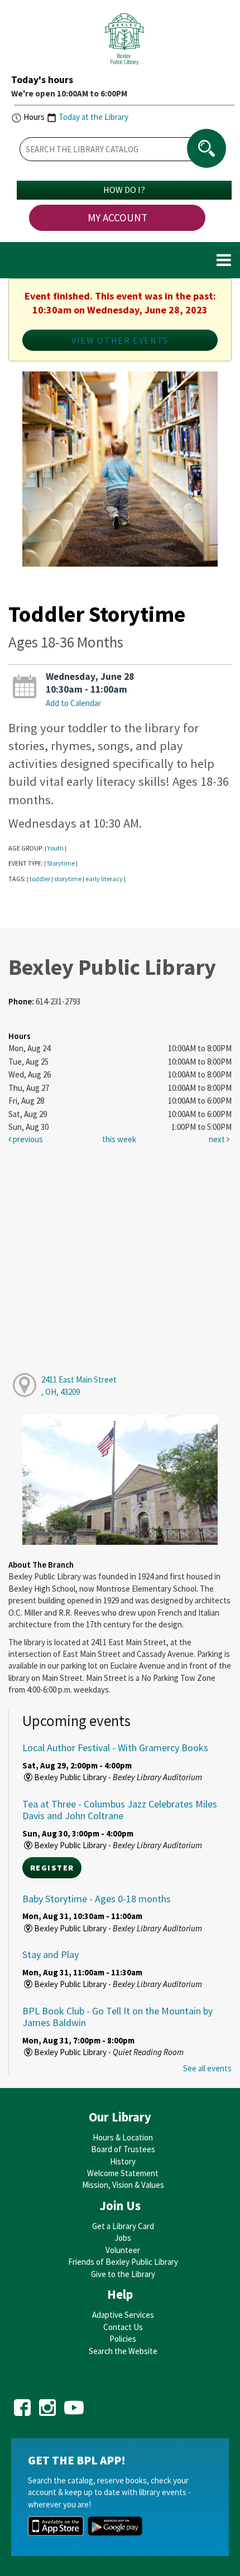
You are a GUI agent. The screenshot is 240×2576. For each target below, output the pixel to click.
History (123, 2161)
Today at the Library (93, 117)
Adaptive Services (123, 2315)
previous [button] (27, 1139)
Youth (56, 848)
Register (52, 1868)
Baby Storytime (97, 1899)
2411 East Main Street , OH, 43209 (79, 1385)
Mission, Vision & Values (123, 2185)
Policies (123, 2339)
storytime (68, 879)
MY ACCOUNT (117, 218)
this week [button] (119, 1139)
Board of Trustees (123, 2149)
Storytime (61, 863)
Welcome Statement (123, 2173)
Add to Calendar (73, 703)
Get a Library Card (123, 2226)
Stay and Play (51, 1954)
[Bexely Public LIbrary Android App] (115, 2525)
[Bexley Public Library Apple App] (56, 2525)
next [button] (218, 1139)
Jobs (123, 2238)
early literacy (104, 879)
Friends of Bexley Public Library (123, 2262)
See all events (207, 2068)
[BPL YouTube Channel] (74, 2404)
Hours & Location (123, 2137)
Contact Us (123, 2327)
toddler (40, 879)
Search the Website (123, 2351)
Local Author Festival (115, 1748)
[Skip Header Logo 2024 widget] (124, 42)
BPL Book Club (117, 2017)
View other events (120, 340)
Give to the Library (123, 2274)
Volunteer (123, 2250)
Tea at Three (120, 1810)
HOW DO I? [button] (124, 190)
